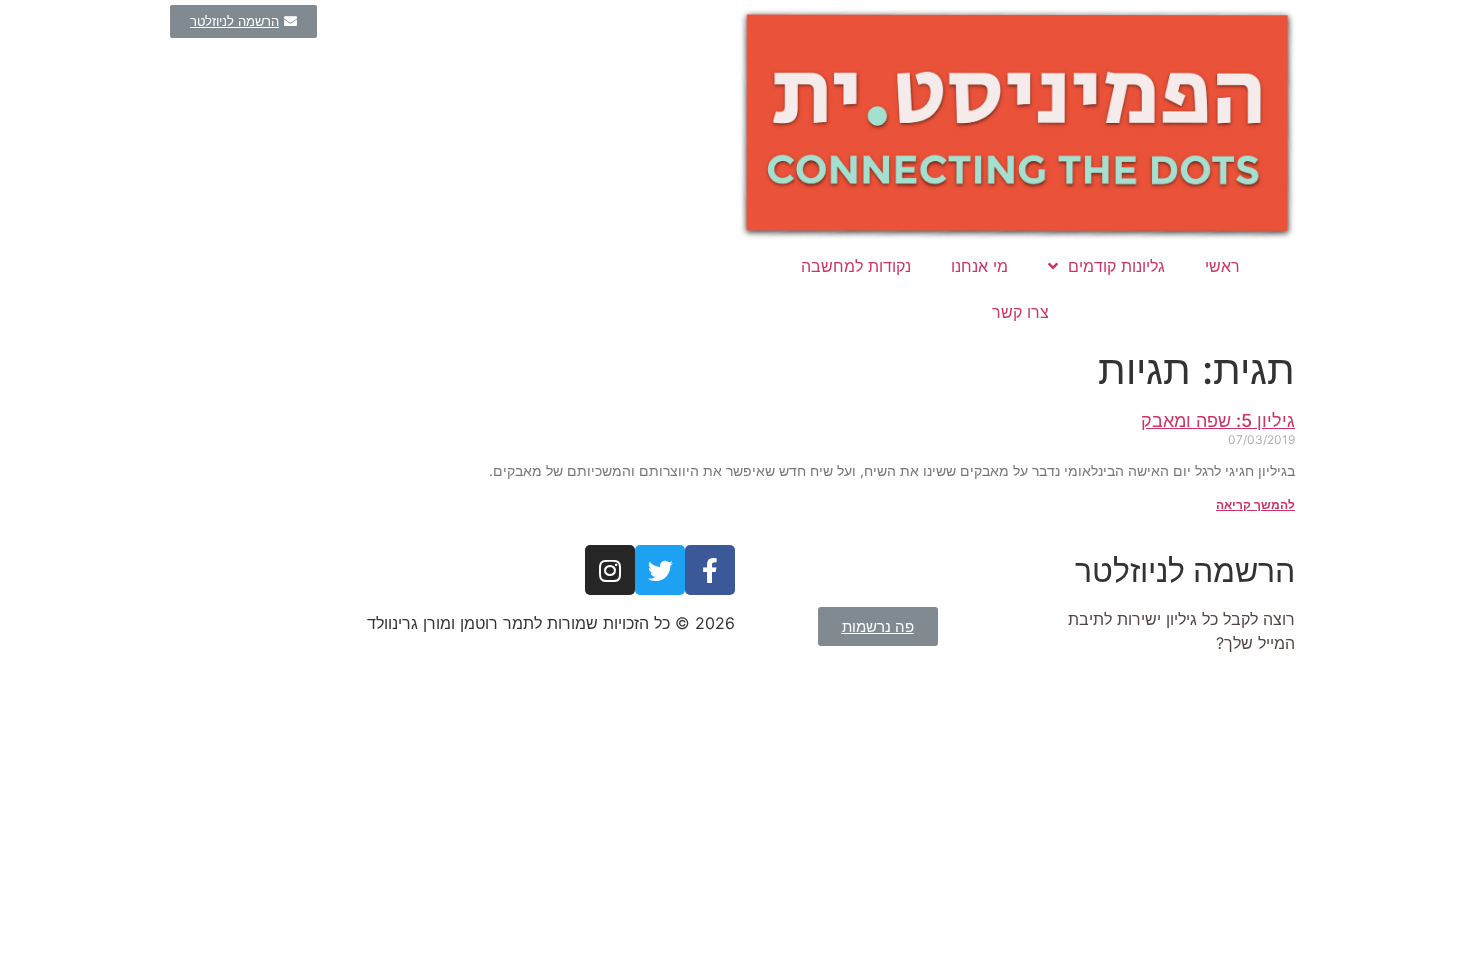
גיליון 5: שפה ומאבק (1218, 420)
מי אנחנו (979, 266)
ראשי (1222, 266)
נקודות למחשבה (856, 266)
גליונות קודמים (1116, 266)
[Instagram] (610, 570)
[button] (243, 21)
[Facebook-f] (710, 570)
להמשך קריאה (1255, 504)
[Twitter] (660, 570)
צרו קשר (1020, 312)
